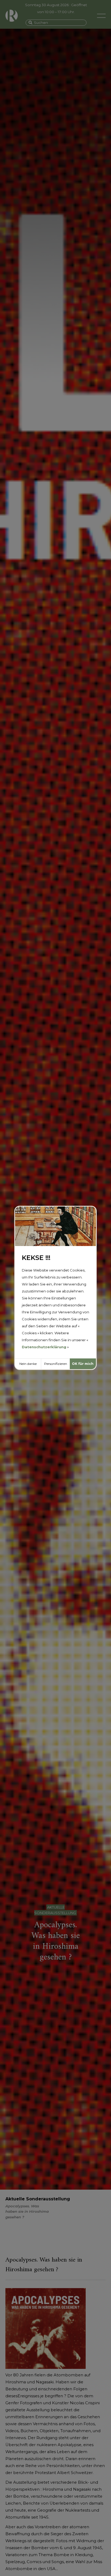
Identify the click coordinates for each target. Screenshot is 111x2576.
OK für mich (83, 1364)
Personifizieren (56, 1364)
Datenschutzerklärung (44, 1347)
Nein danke (28, 1364)
